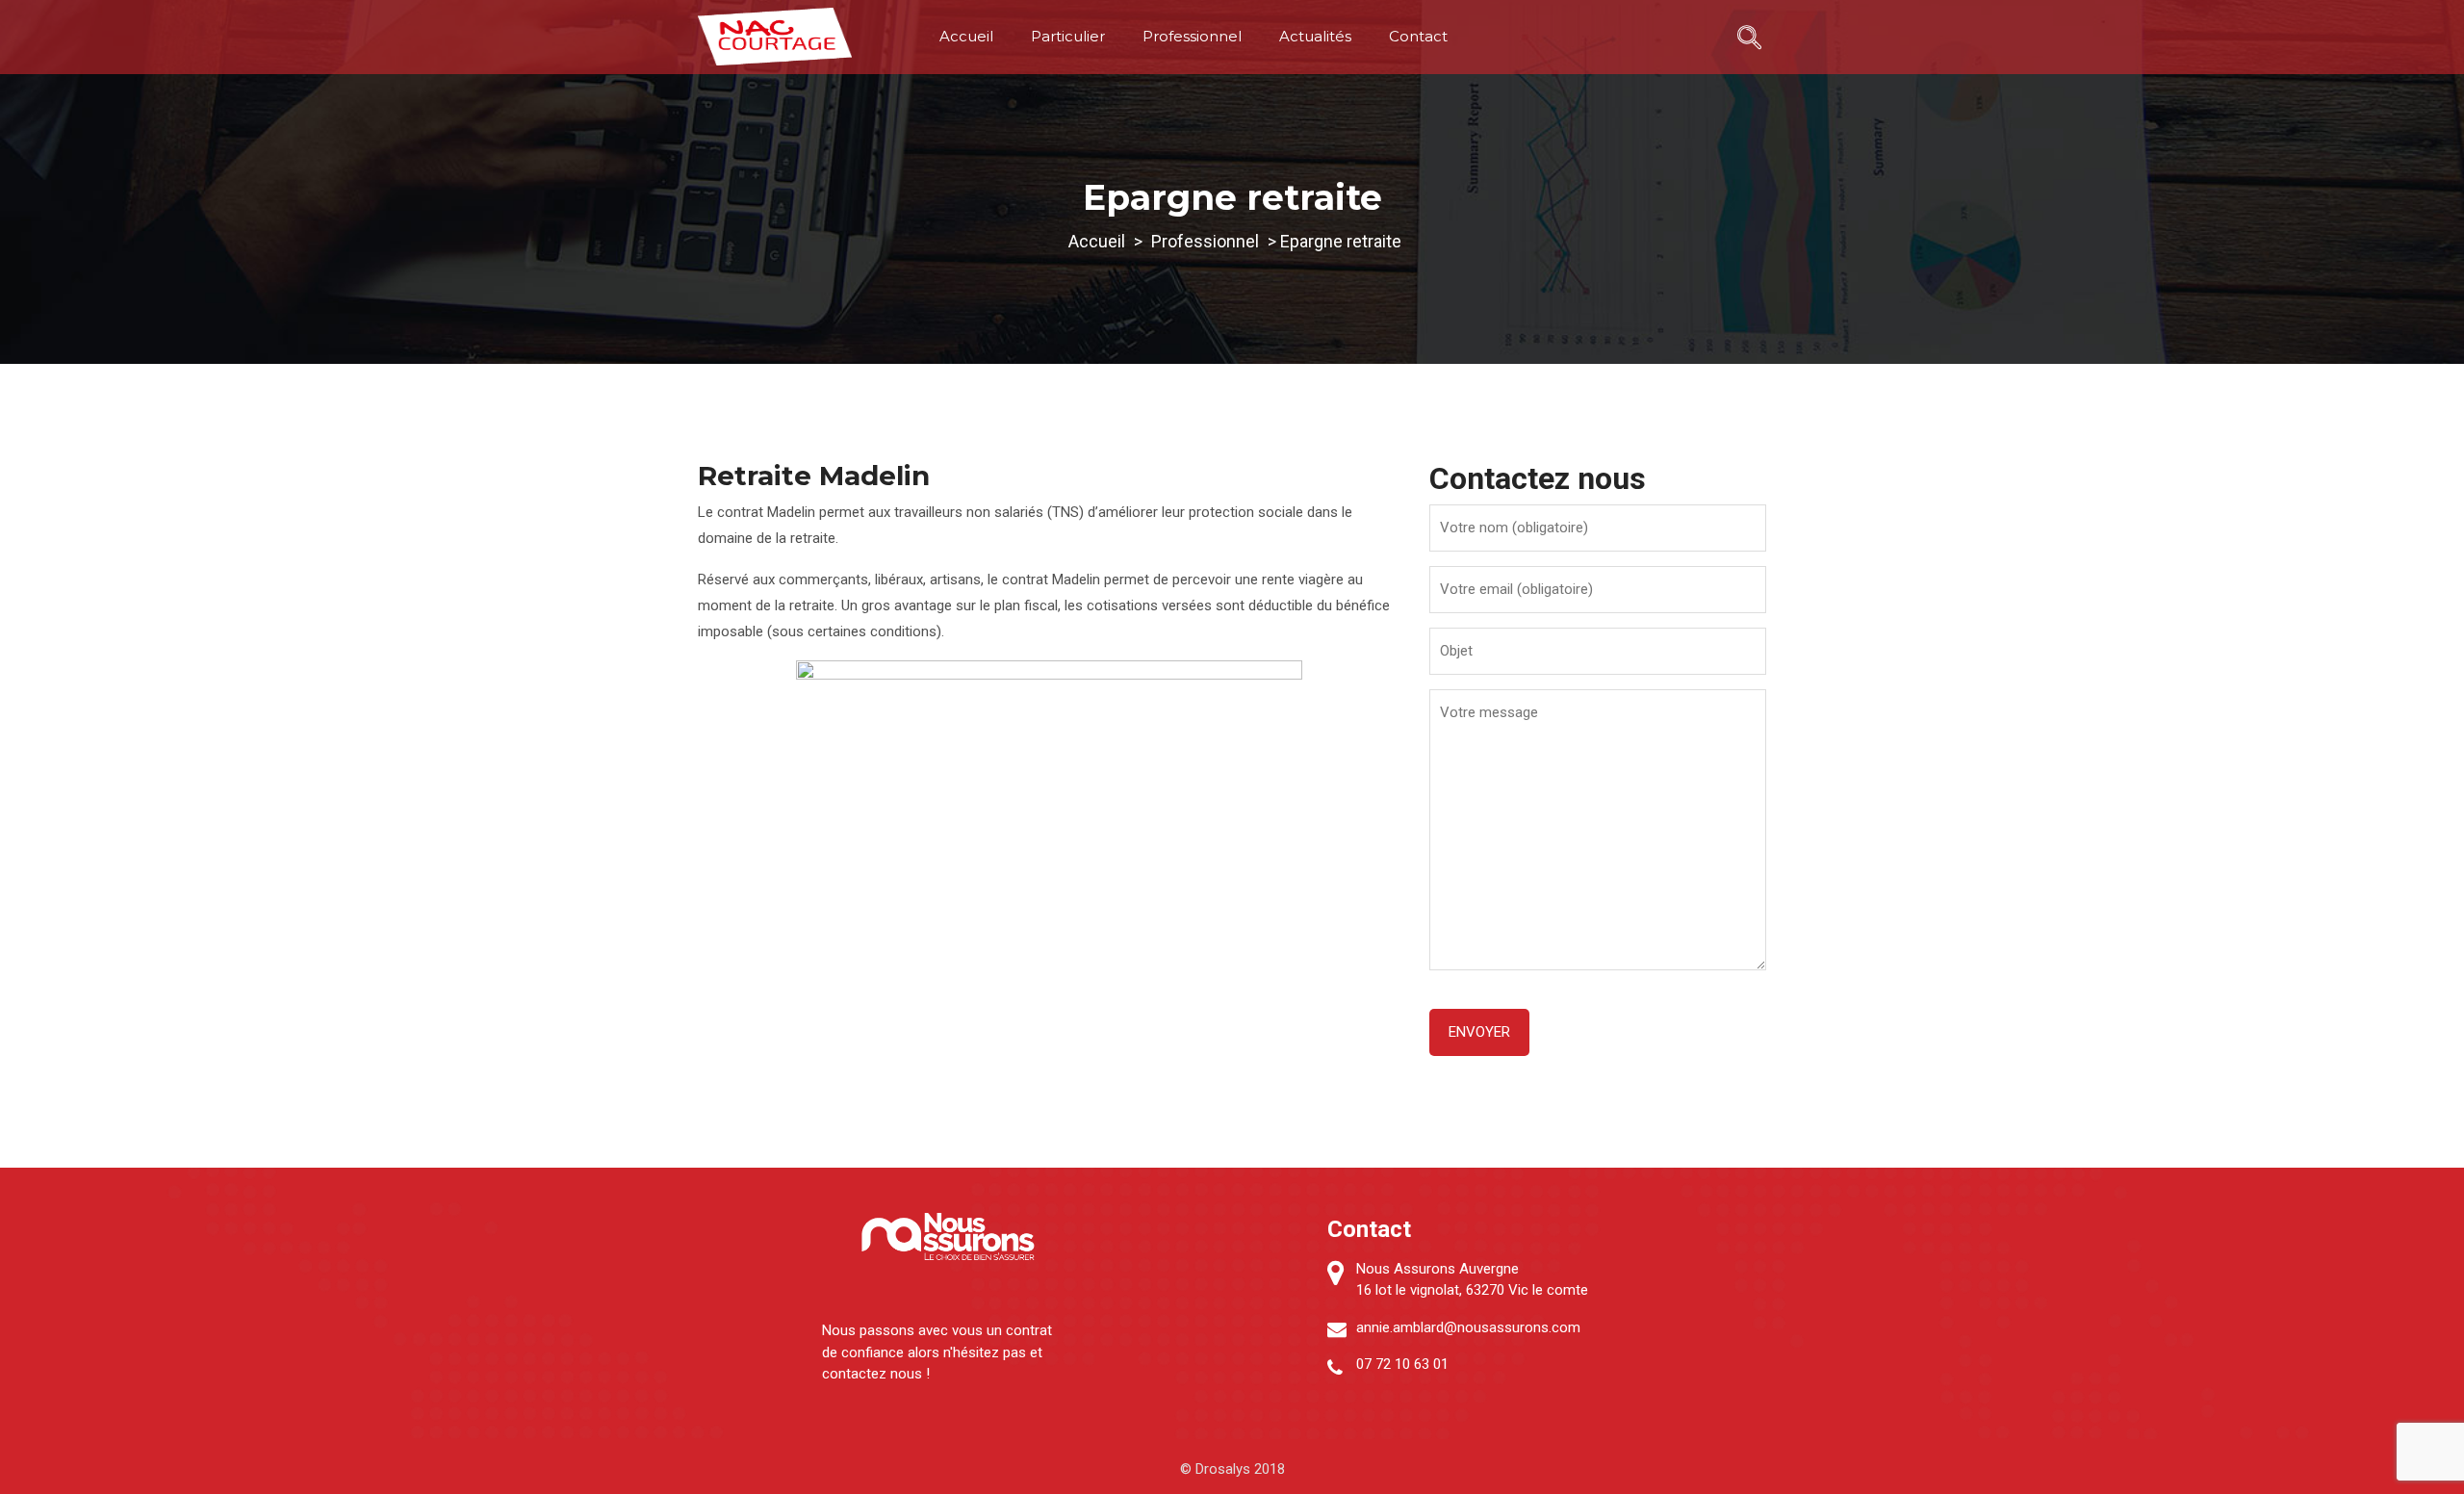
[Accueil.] (1097, 241)
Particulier (1068, 36)
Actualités (1315, 36)
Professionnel (1192, 36)
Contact (1418, 36)
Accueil (966, 36)
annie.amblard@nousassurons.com (1468, 1327)
